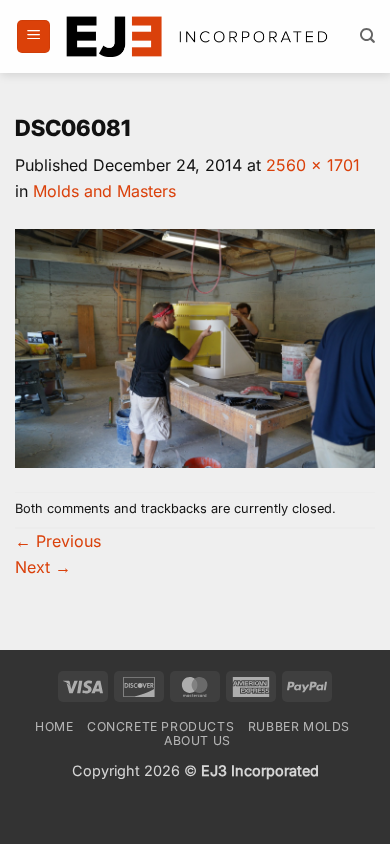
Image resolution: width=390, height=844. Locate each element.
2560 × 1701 (313, 165)
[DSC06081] (195, 347)
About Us (197, 740)
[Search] (367, 36)
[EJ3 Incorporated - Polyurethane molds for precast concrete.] (198, 37)
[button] (33, 36)
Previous (58, 541)
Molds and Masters (104, 191)
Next (43, 567)
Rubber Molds (299, 726)
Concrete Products (160, 726)
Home (54, 726)
